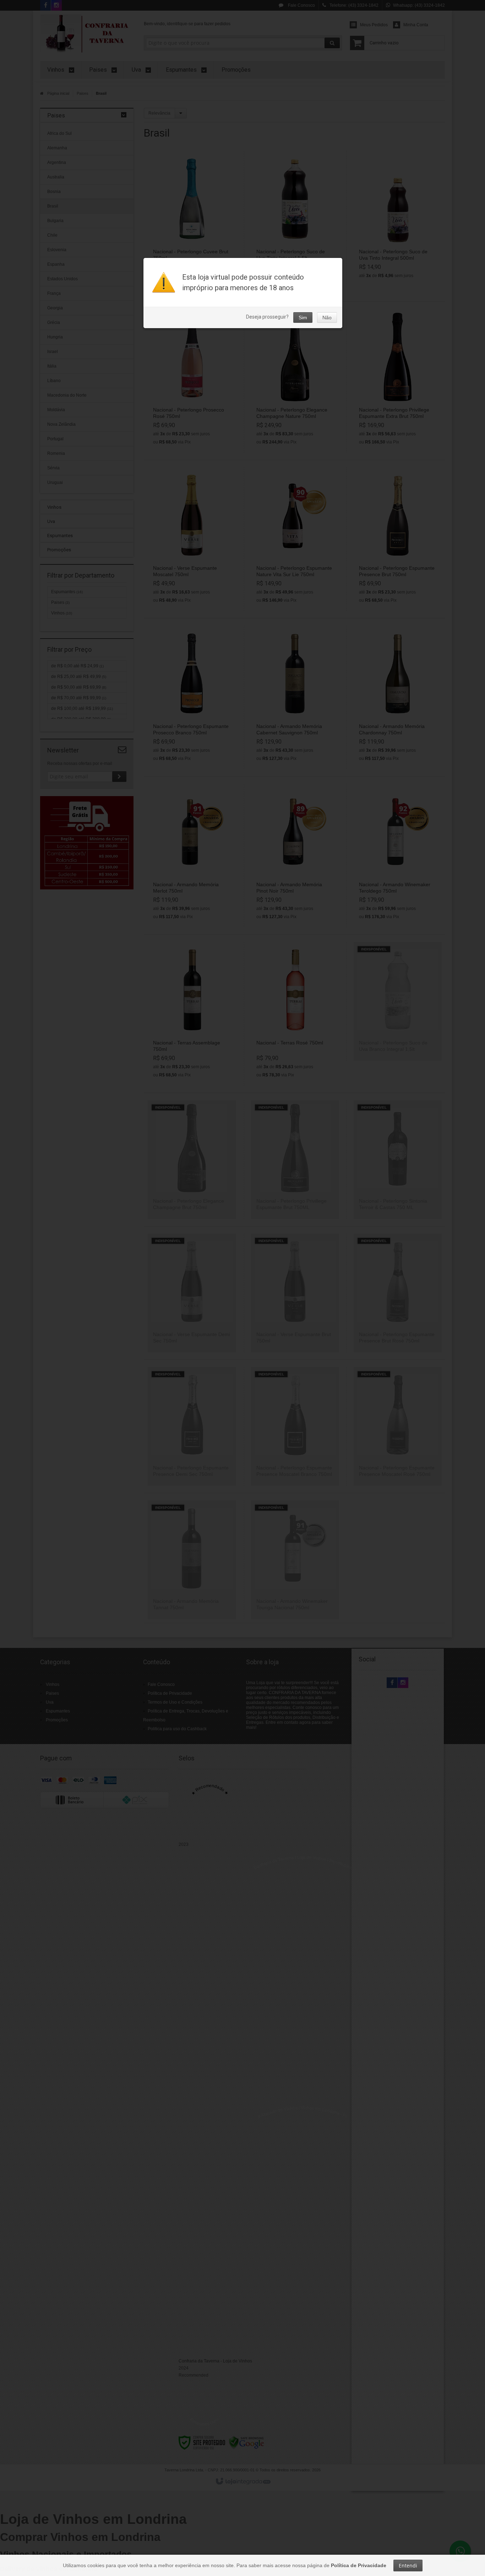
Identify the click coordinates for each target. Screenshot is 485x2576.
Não (327, 318)
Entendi (408, 2566)
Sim (303, 318)
